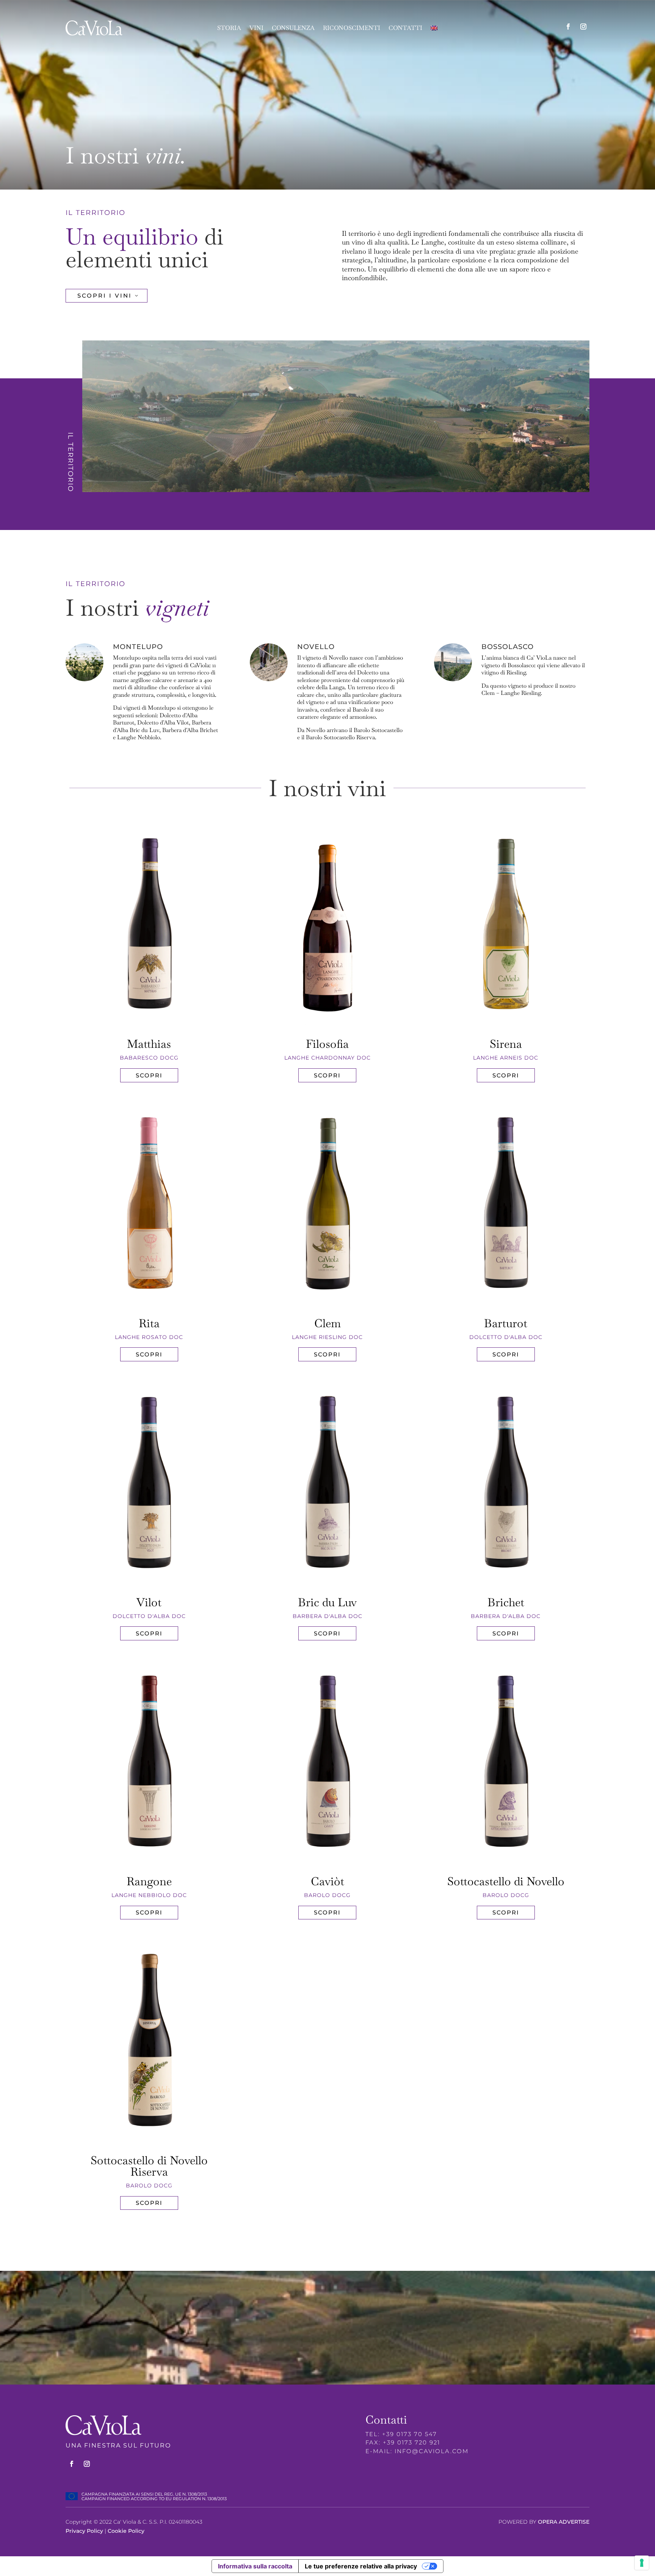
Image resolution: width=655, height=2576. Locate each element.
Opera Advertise (564, 2522)
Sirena (506, 1044)
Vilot (149, 1602)
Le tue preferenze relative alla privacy (361, 2566)
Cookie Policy (126, 2531)
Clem (327, 1323)
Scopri (149, 1075)
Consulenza (293, 29)
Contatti (405, 29)
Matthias (149, 1044)
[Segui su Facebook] (568, 27)
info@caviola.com (432, 2451)
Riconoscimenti (352, 29)
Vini (256, 29)
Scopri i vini (105, 296)
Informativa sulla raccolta (255, 2566)
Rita (149, 1323)
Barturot (506, 1323)
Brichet (506, 1602)
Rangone (149, 1881)
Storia (229, 29)
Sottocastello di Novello (506, 1881)
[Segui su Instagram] (583, 27)
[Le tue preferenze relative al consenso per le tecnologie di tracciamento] (642, 2563)
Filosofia (327, 1044)
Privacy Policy (84, 2531)
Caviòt (327, 1881)
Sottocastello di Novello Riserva (149, 2166)
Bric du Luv (327, 1602)
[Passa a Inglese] (434, 30)
